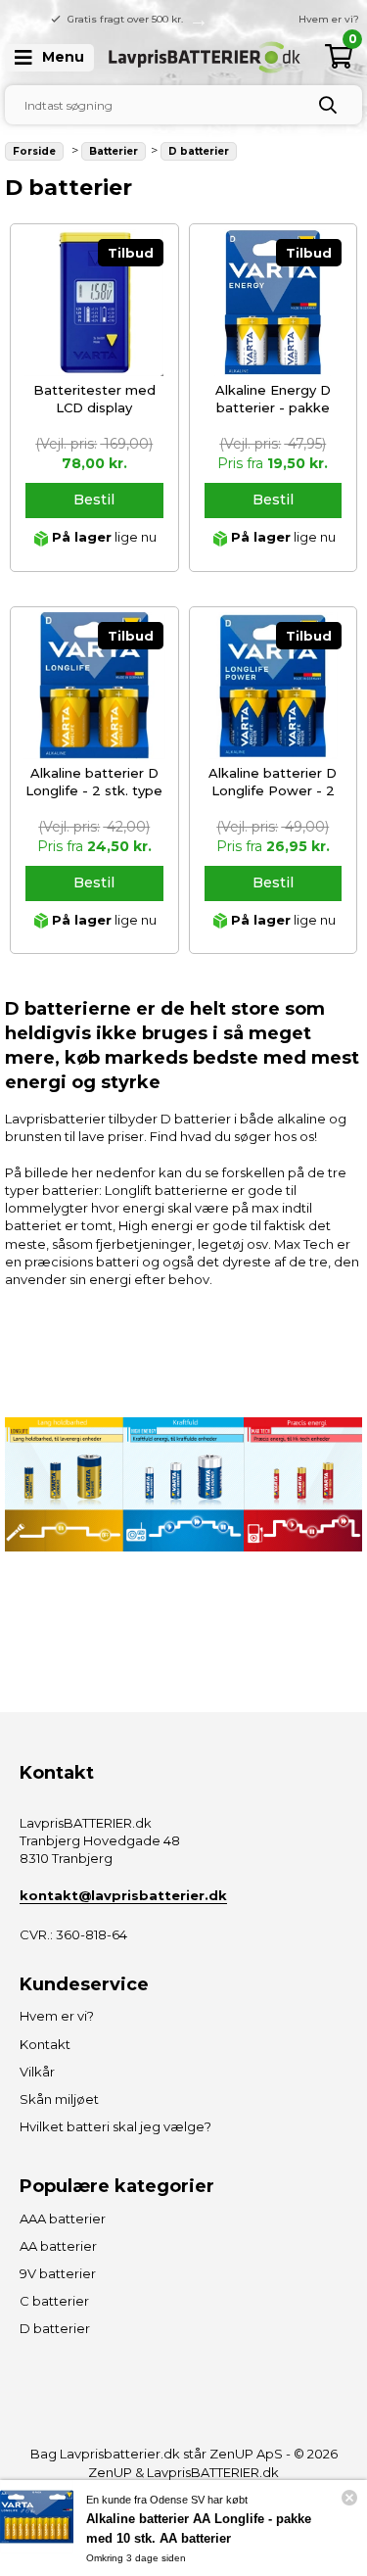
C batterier (54, 2301)
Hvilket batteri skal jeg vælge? (115, 2126)
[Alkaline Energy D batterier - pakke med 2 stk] (273, 303)
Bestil (94, 500)
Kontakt (45, 2044)
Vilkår (37, 2072)
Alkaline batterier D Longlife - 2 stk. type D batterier (94, 790)
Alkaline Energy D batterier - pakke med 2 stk (273, 407)
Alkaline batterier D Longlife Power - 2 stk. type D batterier (273, 790)
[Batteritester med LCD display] (94, 303)
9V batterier (58, 2273)
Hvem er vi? (329, 19)
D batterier (55, 2328)
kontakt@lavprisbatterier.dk (123, 1895)
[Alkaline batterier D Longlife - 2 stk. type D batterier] (94, 686)
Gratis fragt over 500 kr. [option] (125, 19)
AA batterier (58, 2246)
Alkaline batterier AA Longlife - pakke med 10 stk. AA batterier (199, 2528)
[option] (272, 20)
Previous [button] (169, 20)
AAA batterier (63, 2218)
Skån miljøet (59, 2099)
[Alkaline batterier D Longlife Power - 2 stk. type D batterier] (273, 686)
